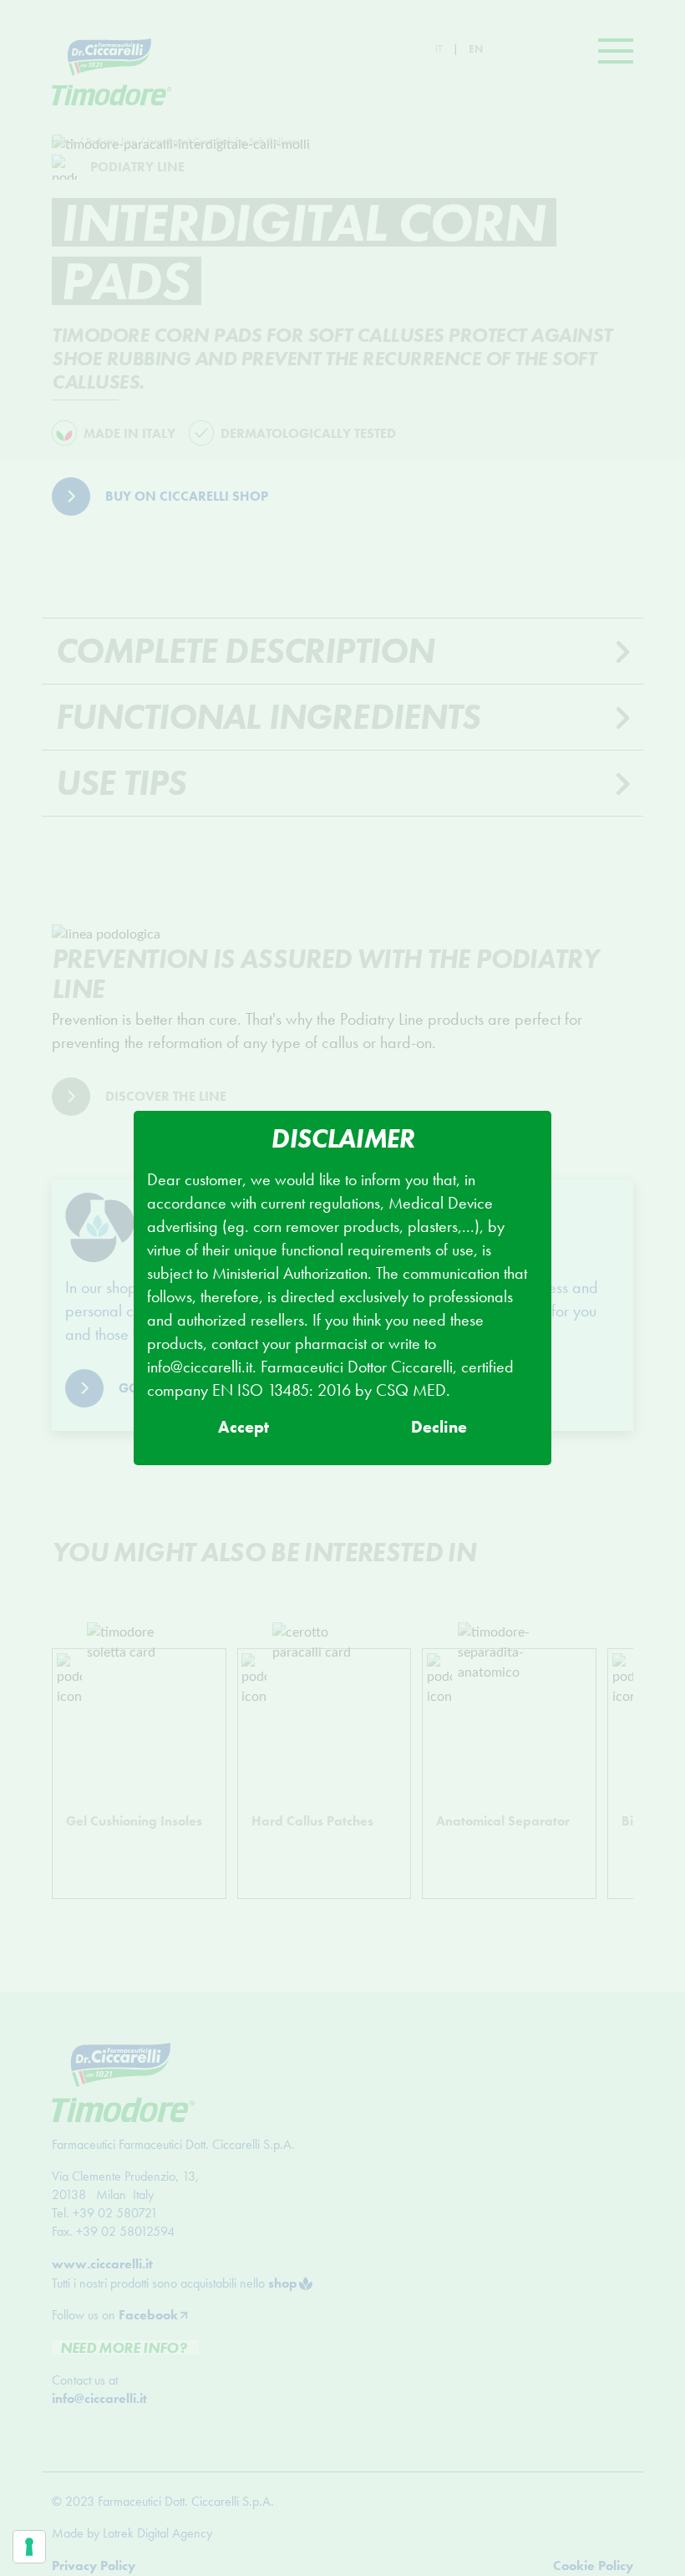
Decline (439, 1427)
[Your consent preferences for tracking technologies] (29, 2547)
